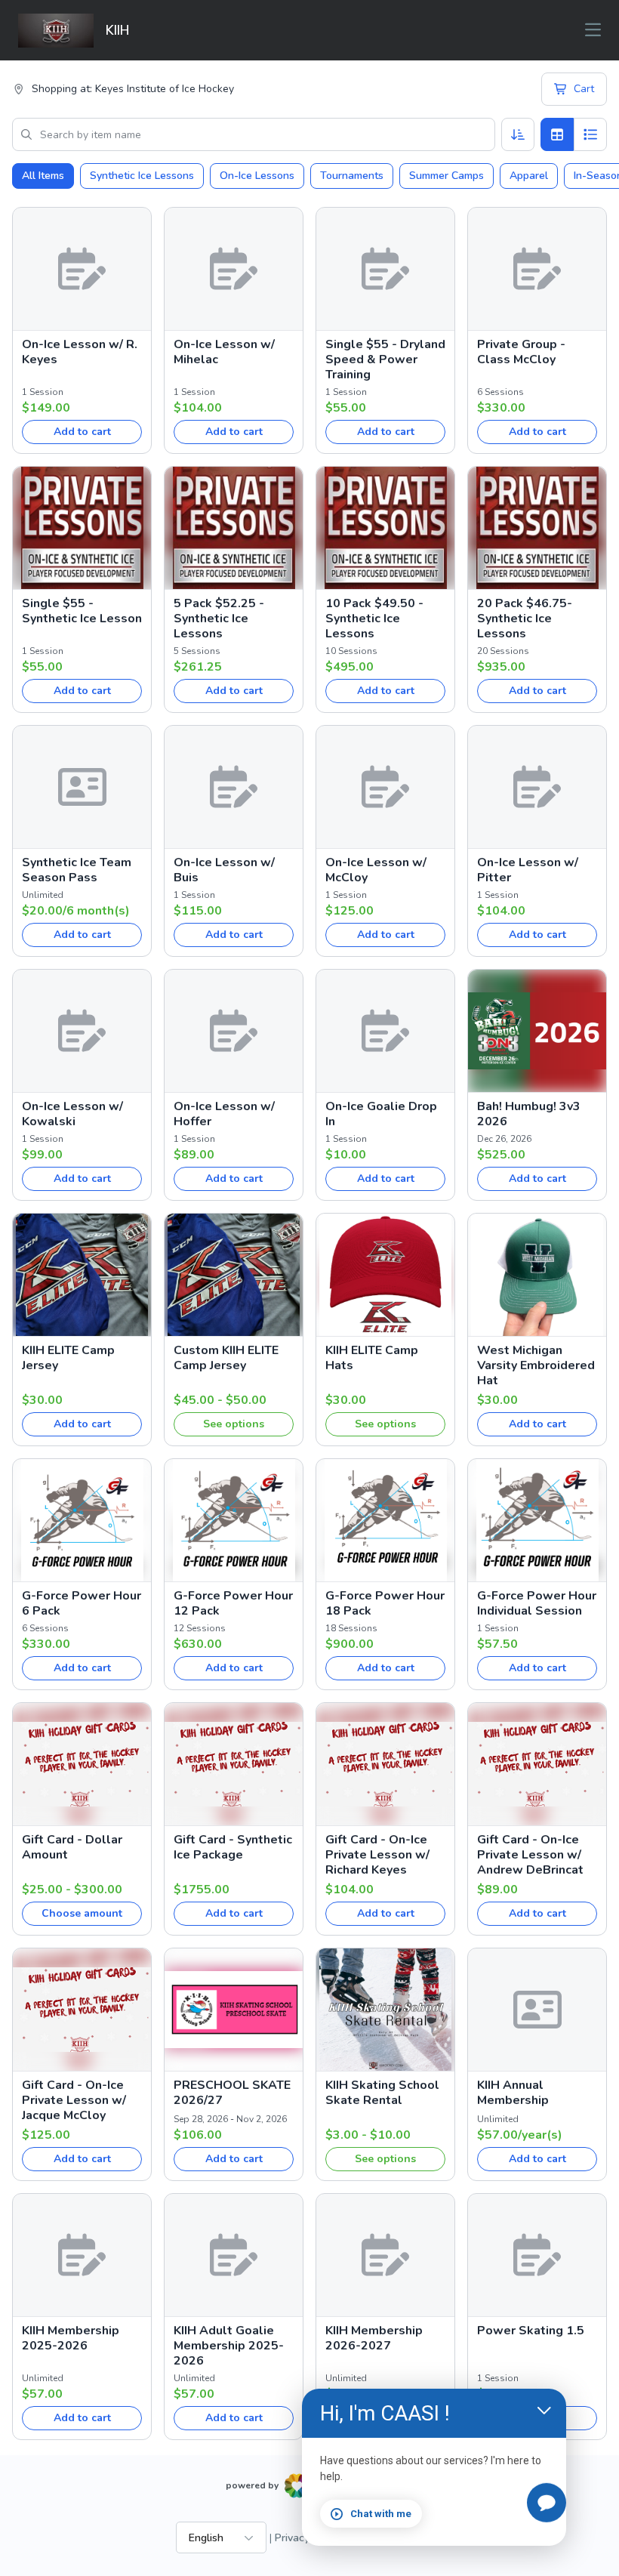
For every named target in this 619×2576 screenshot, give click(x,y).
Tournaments (352, 176)
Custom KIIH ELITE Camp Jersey (226, 1358)
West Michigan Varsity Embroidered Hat (536, 1365)
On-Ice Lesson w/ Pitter (528, 870)
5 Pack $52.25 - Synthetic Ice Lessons (219, 619)
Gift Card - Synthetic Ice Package (233, 1847)
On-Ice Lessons (257, 176)
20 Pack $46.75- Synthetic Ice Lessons (525, 619)
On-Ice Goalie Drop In (381, 1114)
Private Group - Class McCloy (521, 352)
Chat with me (381, 2514)
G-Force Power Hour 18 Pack (385, 1603)
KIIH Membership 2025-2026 (71, 2338)
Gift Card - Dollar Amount (72, 1847)
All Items (43, 176)
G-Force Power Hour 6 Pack (82, 1603)
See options (234, 1424)
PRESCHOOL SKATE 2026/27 (232, 2093)
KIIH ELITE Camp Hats (372, 1358)
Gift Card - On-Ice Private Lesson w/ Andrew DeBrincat (530, 1855)
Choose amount (82, 1913)
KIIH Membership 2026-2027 (374, 2338)
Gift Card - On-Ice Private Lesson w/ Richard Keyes (377, 1855)
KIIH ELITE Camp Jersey (68, 1358)
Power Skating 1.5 (531, 2331)
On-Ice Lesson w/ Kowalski (72, 1114)
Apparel (529, 176)
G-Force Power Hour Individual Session (537, 1603)
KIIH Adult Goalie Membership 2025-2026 (229, 2346)
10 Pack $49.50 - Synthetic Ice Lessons (374, 619)
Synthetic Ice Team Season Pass (77, 870)
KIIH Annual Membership (513, 2093)
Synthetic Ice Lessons (142, 176)
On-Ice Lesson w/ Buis (224, 870)
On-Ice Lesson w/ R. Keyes (80, 352)
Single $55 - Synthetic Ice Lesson (82, 611)
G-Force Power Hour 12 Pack (233, 1603)
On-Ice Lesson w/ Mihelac (224, 352)
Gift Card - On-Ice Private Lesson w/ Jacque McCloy (74, 2100)
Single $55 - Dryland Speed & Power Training (385, 359)
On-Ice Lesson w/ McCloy (376, 870)
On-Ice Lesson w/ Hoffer (224, 1114)
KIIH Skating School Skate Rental (382, 2093)
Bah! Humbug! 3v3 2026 (529, 1114)
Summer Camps (447, 176)
